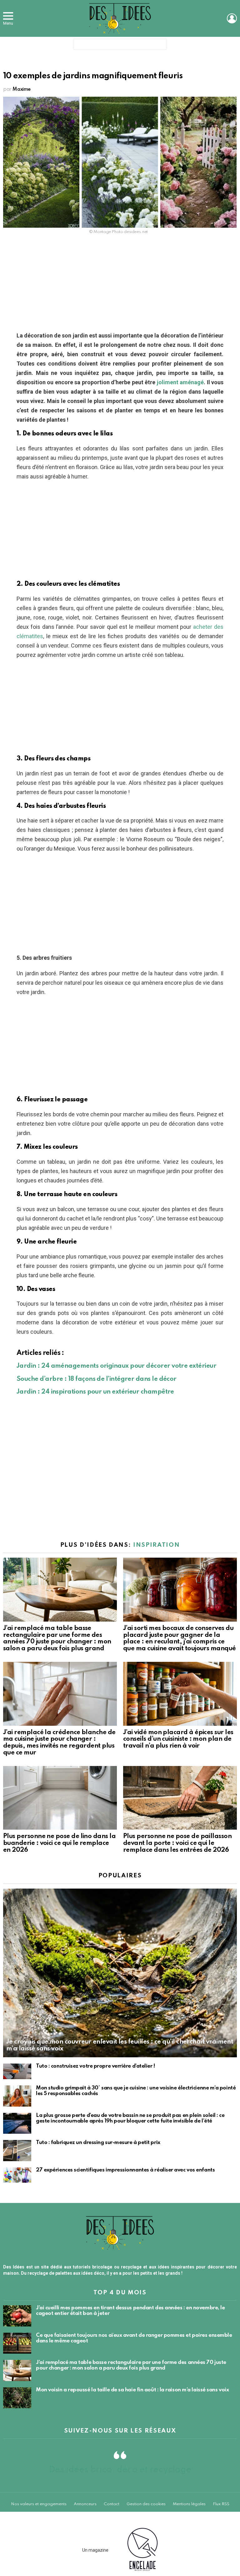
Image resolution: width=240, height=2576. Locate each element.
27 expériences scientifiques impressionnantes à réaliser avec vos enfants (125, 2170)
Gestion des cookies (146, 2504)
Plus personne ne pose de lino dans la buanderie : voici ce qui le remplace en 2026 (59, 1843)
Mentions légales (189, 2504)
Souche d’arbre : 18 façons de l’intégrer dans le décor (97, 1379)
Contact (112, 2504)
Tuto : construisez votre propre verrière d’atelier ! (95, 2066)
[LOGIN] (232, 18)
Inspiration (156, 1545)
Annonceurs (85, 2504)
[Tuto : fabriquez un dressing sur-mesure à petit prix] (17, 2151)
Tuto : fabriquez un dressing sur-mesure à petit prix (98, 2143)
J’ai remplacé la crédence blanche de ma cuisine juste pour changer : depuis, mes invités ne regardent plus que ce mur (59, 1743)
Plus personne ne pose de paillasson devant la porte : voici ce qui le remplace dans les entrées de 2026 (177, 1843)
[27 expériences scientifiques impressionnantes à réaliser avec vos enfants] (17, 2175)
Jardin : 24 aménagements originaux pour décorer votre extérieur (116, 1366)
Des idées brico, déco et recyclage (120, 2470)
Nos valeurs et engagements (39, 2504)
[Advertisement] (120, 285)
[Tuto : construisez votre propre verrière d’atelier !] (17, 2071)
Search (161, 46)
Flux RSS (221, 2504)
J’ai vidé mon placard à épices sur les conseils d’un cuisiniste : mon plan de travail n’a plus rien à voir (178, 1739)
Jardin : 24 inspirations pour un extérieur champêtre (95, 1392)
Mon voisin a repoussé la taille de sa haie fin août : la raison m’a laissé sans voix (132, 2390)
